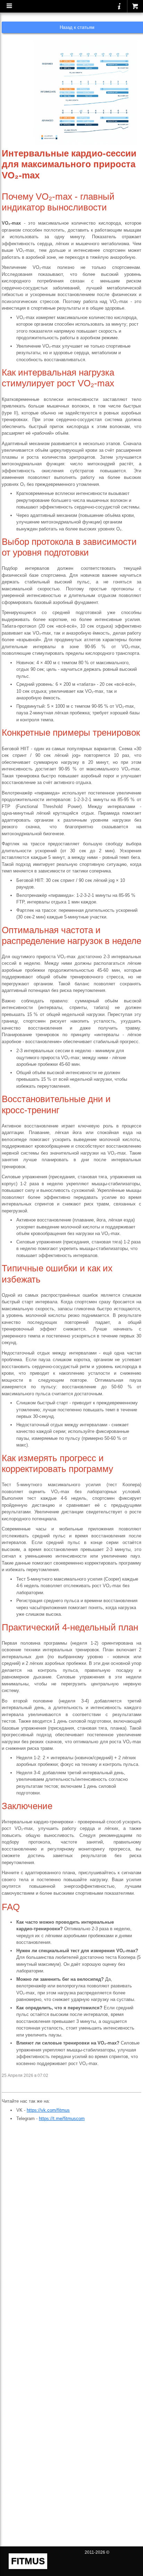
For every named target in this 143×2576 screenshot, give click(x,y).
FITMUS (28, 2561)
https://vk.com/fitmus (48, 2110)
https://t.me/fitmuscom (62, 2119)
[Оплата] (135, 6)
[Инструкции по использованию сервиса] (119, 6)
